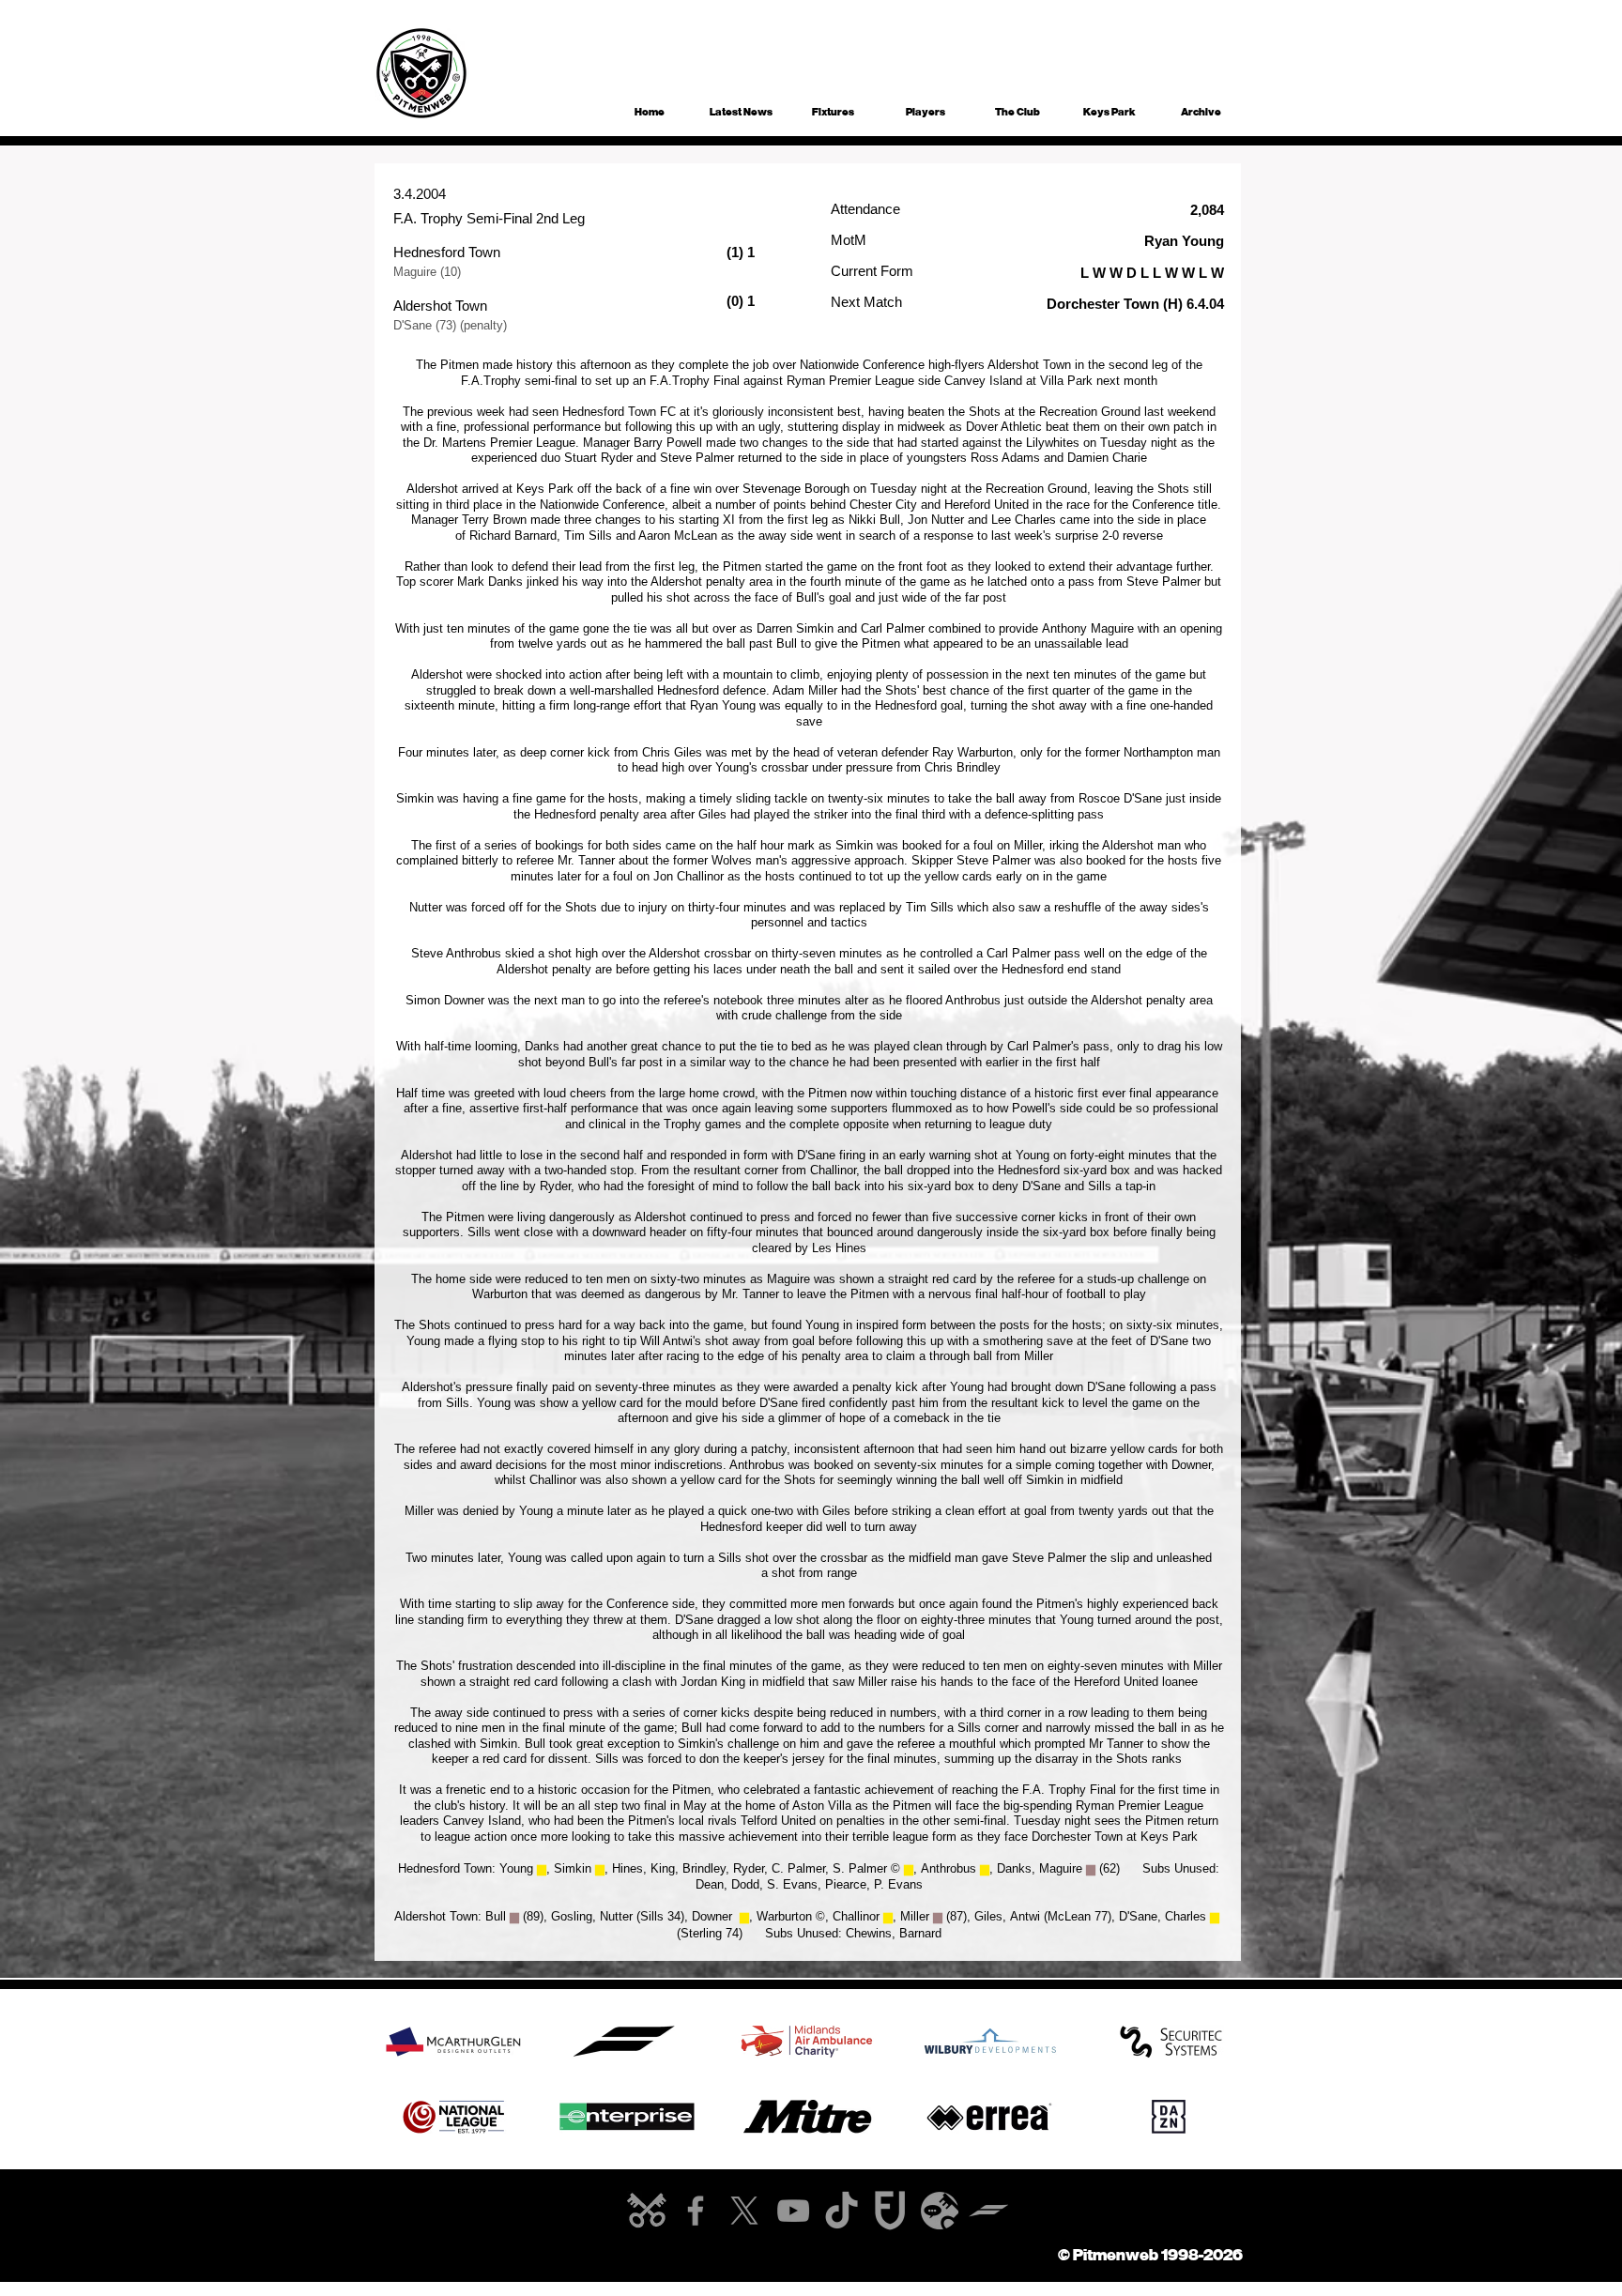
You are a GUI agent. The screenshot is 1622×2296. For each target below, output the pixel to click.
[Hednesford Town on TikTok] (842, 2211)
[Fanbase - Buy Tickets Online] (891, 2211)
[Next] (1271, 2041)
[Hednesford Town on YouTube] (793, 2211)
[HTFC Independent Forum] (940, 2211)
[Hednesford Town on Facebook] (696, 2211)
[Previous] (351, 2041)
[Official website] (647, 2211)
